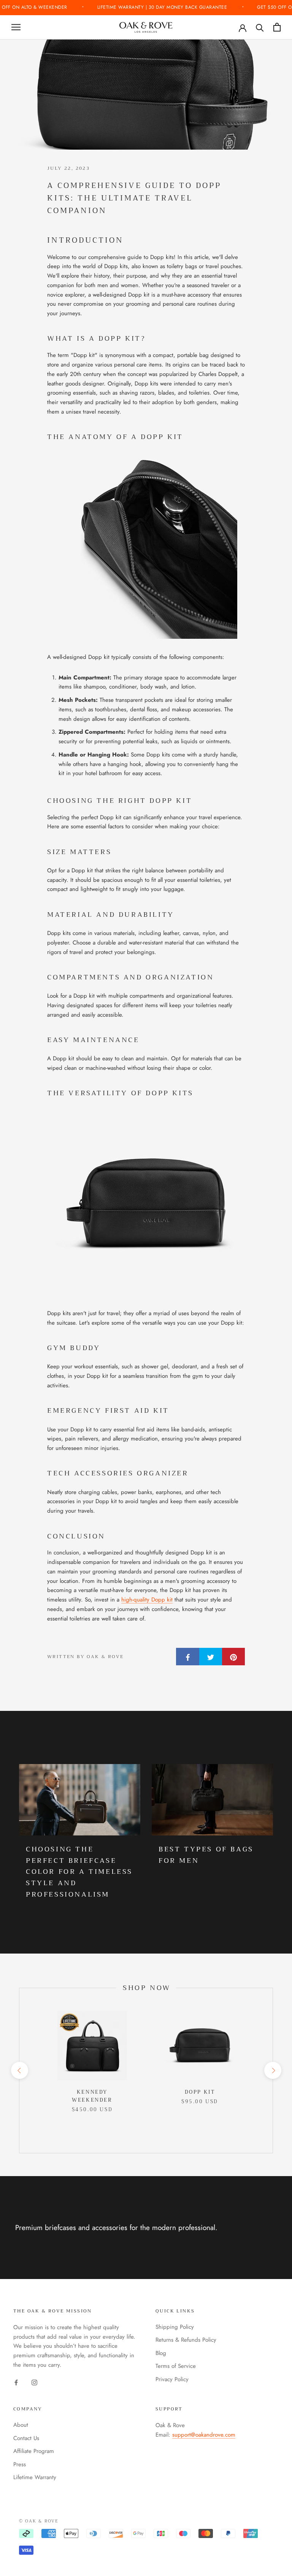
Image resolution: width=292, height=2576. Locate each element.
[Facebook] (16, 2382)
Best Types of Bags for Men (206, 1855)
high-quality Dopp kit (147, 1600)
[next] (272, 2070)
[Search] (260, 27)
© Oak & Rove (39, 2521)
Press (20, 2464)
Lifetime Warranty (35, 2477)
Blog (161, 2353)
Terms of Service (176, 2366)
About (21, 2425)
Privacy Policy (172, 2379)
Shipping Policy (175, 2327)
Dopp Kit (200, 2092)
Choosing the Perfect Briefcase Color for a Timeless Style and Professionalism (79, 1872)
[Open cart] (277, 27)
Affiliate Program (34, 2451)
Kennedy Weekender (92, 2096)
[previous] (19, 2070)
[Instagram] (34, 2382)
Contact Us (26, 2438)
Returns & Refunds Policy (186, 2340)
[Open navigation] (16, 27)
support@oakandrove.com (204, 2435)
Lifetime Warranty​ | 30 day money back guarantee (163, 7)
